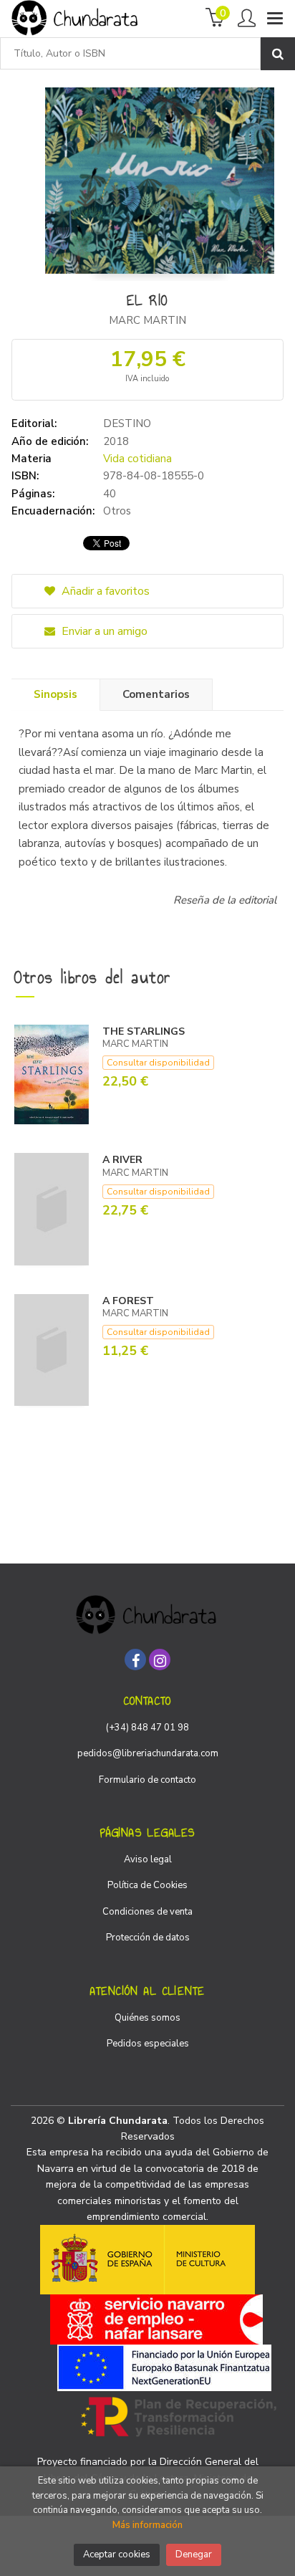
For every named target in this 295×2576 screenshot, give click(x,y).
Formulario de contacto (147, 1780)
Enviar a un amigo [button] (103, 631)
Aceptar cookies (117, 2555)
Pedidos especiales (148, 2044)
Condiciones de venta (147, 1912)
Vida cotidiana (137, 459)
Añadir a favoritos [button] (104, 591)
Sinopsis (55, 694)
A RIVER (122, 1160)
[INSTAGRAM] (160, 1660)
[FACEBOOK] (135, 1660)
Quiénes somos (147, 2018)
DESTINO (127, 423)
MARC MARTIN (147, 320)
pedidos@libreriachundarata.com (148, 1753)
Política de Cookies (147, 1885)
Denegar (194, 2555)
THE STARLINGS (144, 1031)
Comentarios (156, 694)
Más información (147, 2525)
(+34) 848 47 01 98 (147, 1728)
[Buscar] (278, 54)
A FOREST (128, 1301)
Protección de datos (148, 1938)
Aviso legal (148, 1859)
